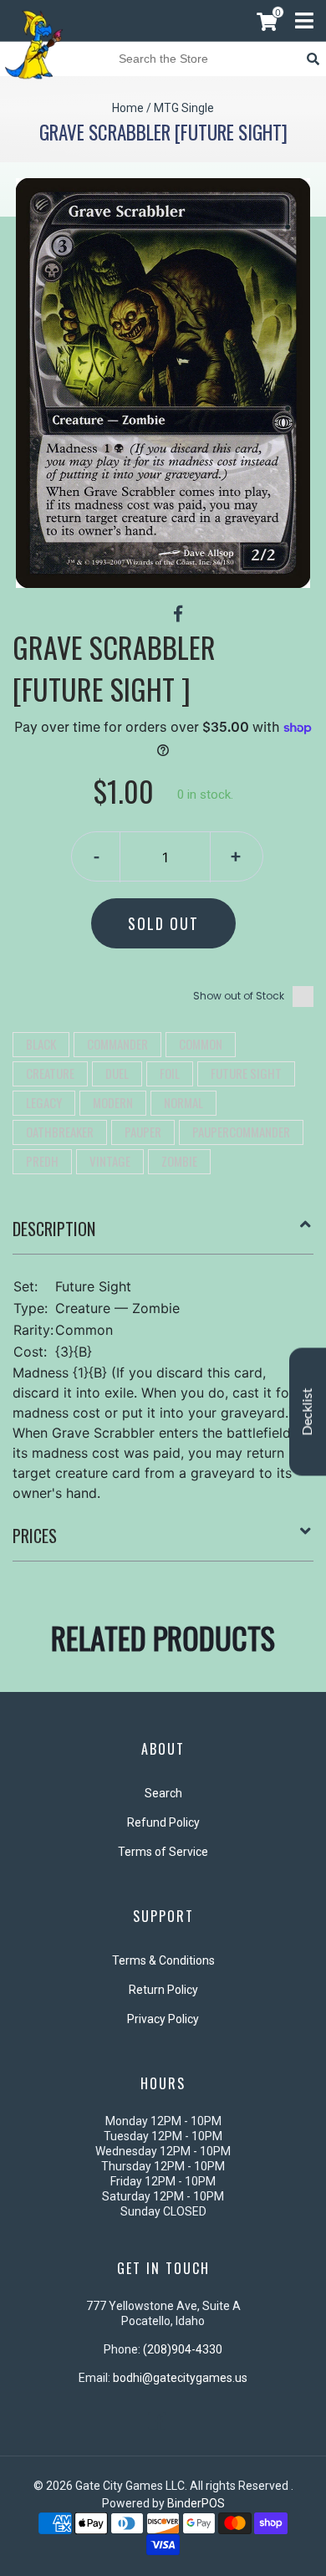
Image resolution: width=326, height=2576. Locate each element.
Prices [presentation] (35, 1536)
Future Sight (246, 1073)
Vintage (110, 1161)
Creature (50, 1073)
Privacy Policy (163, 2019)
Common (201, 1044)
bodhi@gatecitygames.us (180, 2378)
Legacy (44, 1102)
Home (128, 108)
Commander (117, 1044)
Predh (42, 1161)
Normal (183, 1102)
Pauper (143, 1132)
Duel (117, 1073)
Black (41, 1044)
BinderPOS (196, 2503)
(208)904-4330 (183, 2349)
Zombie (179, 1161)
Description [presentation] (54, 1229)
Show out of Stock (239, 996)
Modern (113, 1102)
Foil (170, 1073)
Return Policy (163, 1990)
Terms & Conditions (163, 1960)
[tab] (163, 1235)
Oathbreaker (60, 1132)
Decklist (308, 1412)
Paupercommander (241, 1132)
